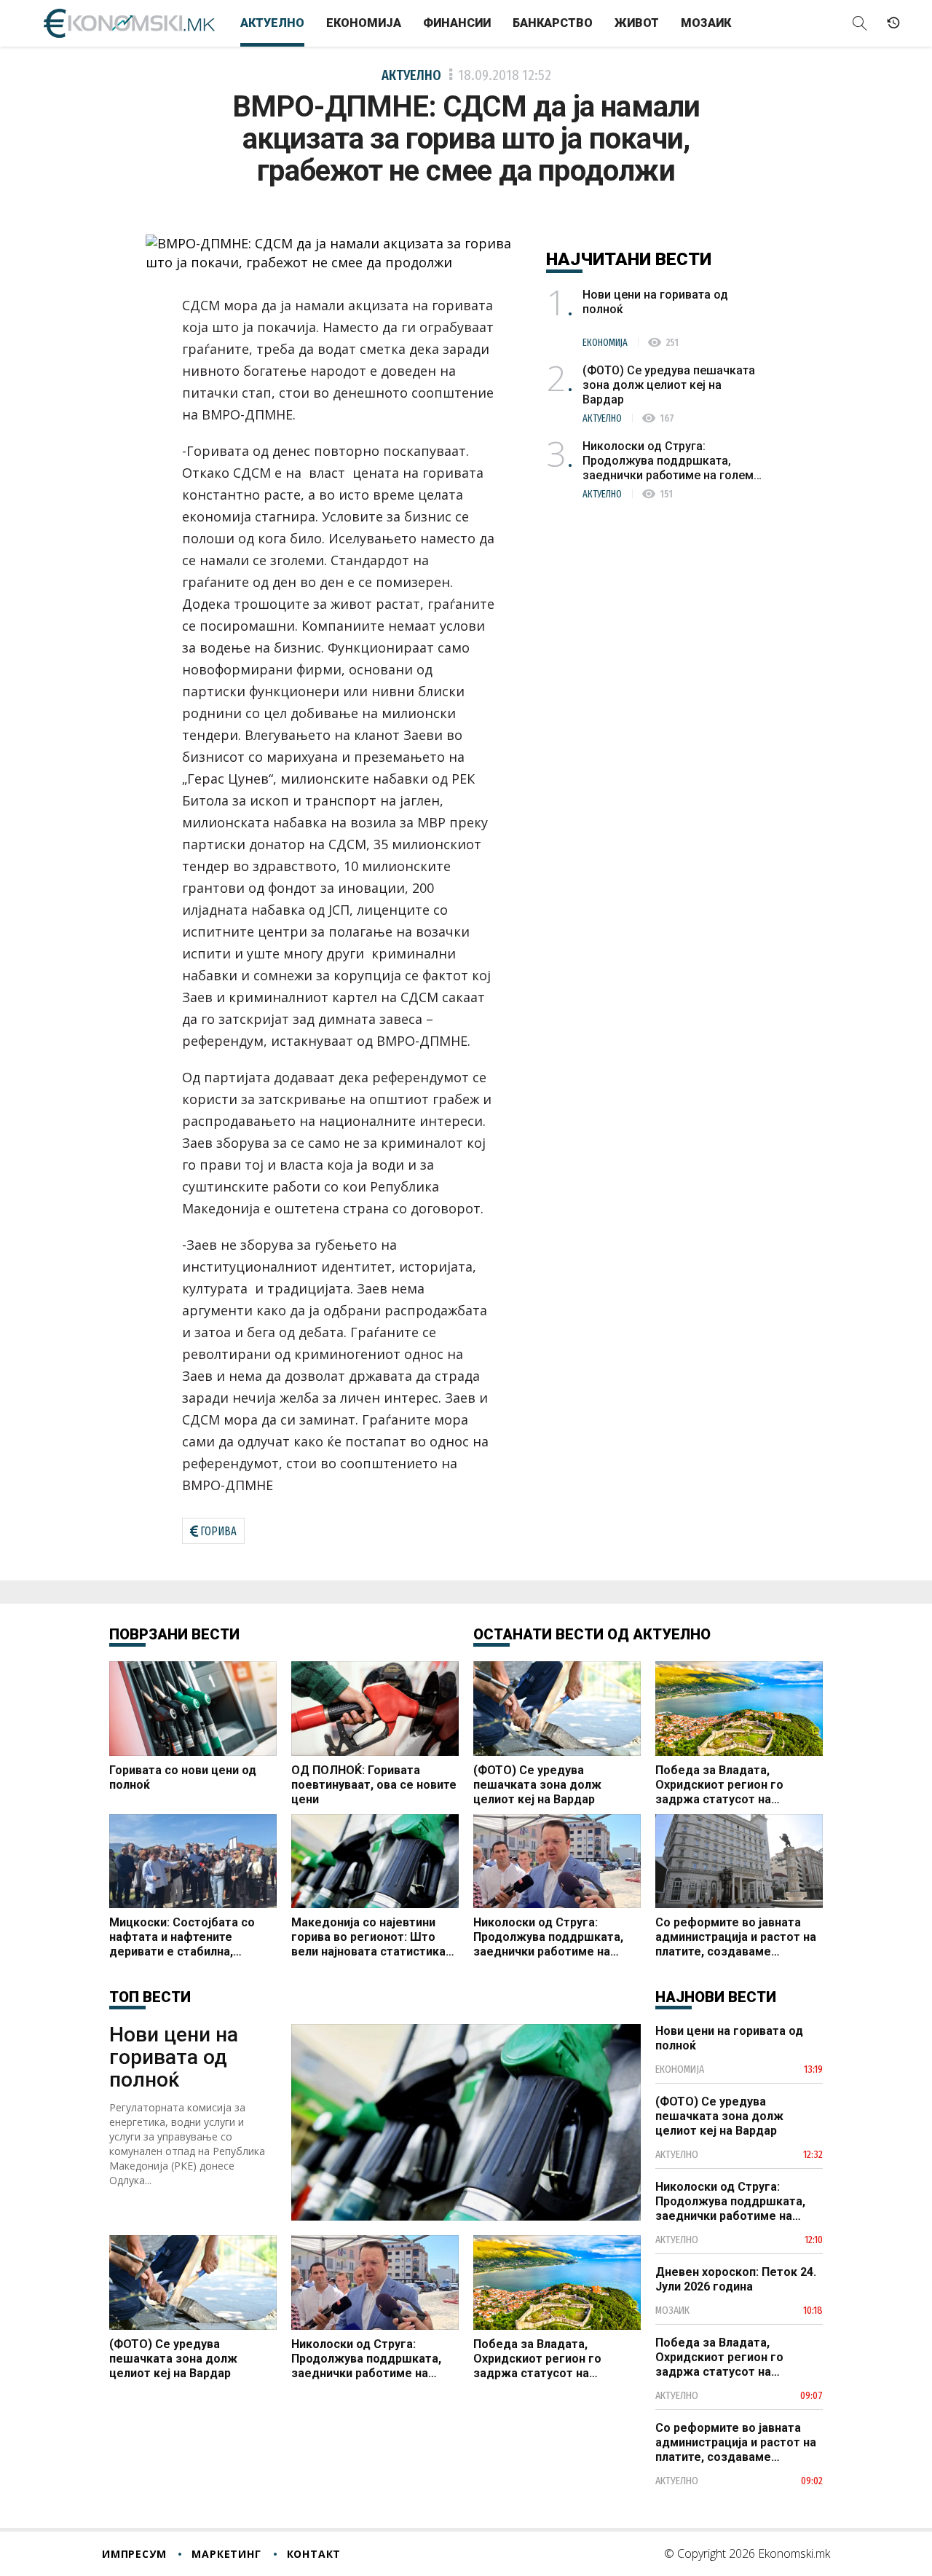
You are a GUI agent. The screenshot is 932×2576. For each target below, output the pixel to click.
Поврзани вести (174, 1634)
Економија (364, 23)
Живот (637, 23)
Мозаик (706, 23)
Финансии (457, 23)
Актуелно (272, 23)
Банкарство (553, 23)
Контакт (314, 2554)
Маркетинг (226, 2554)
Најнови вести (716, 1997)
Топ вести (150, 1997)
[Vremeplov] (893, 23)
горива (218, 1531)
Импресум (134, 2554)
